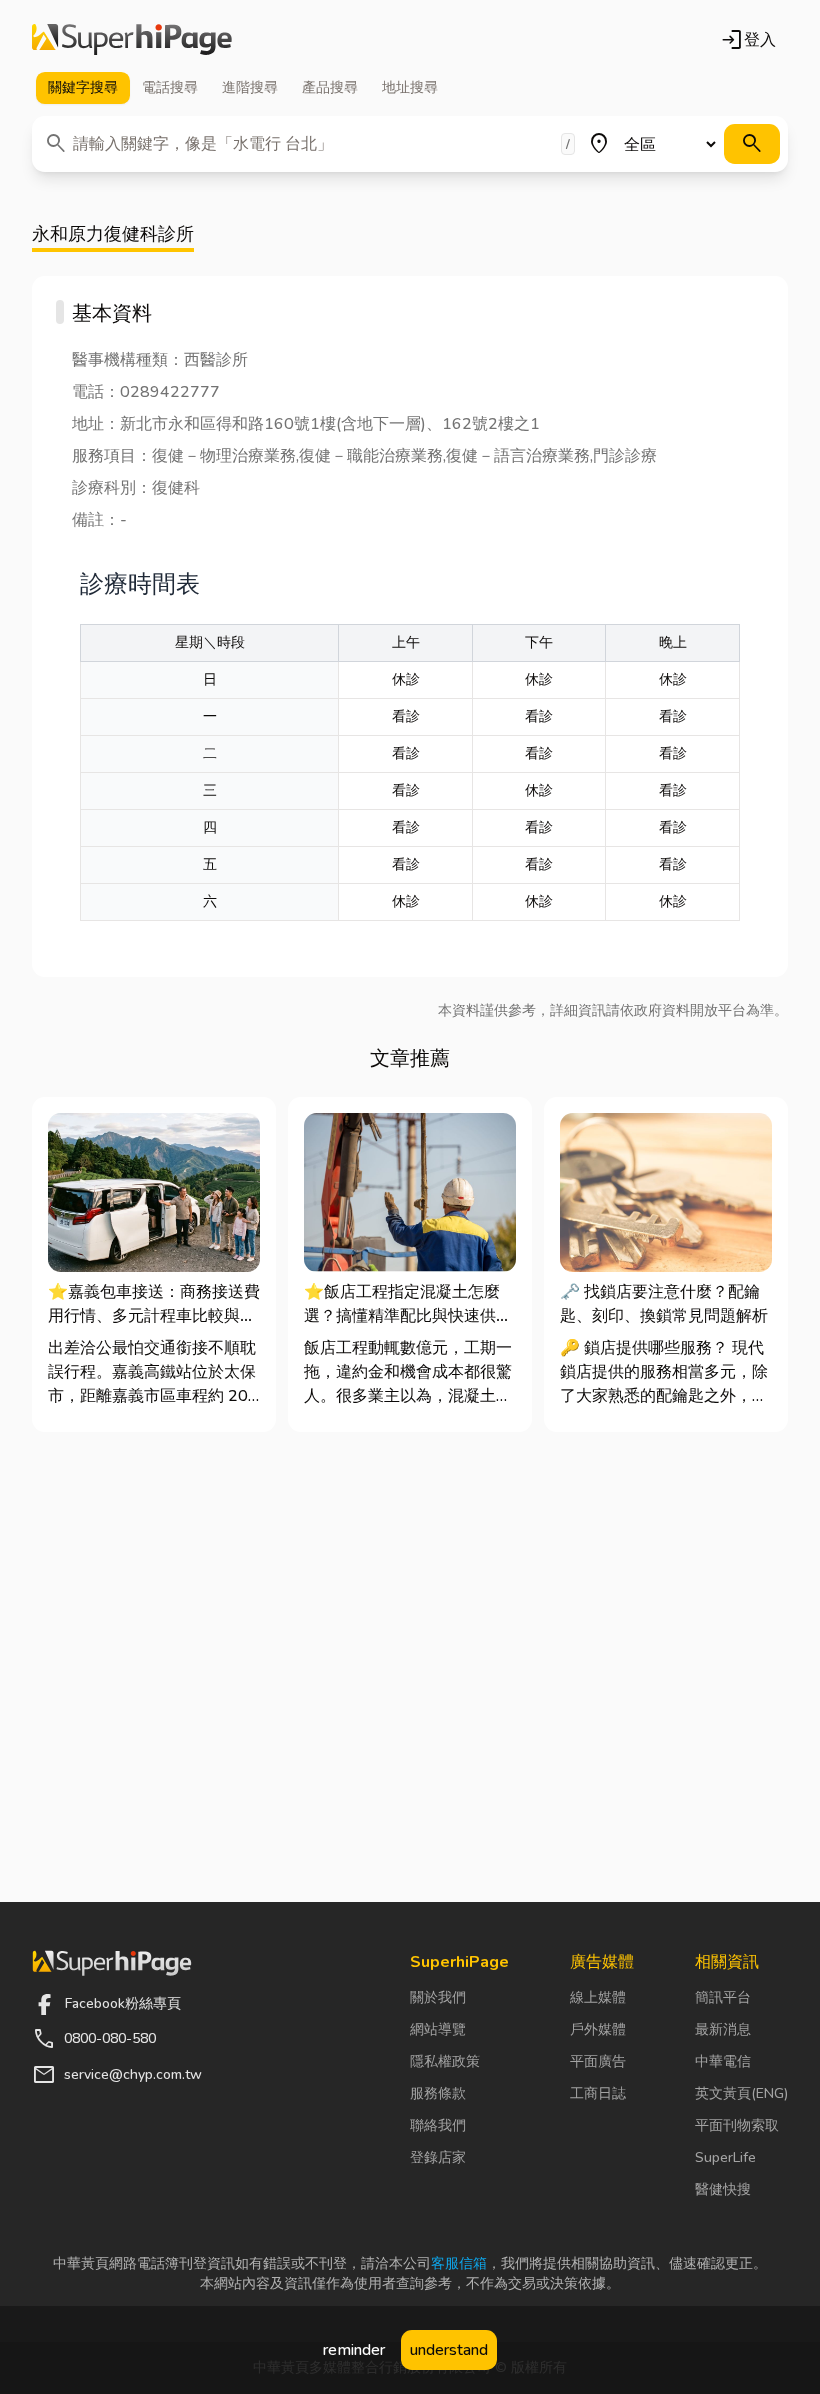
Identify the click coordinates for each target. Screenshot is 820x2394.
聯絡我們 (438, 2125)
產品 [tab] (330, 87)
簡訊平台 (723, 1997)
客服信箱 (459, 2263)
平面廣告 (598, 2061)
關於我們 (438, 1997)
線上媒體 (598, 1997)
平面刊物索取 (737, 2125)
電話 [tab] (170, 87)
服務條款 (438, 2093)
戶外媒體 (598, 2029)
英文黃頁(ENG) (741, 2093)
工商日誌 (598, 2093)
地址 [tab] (410, 87)
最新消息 (723, 2029)
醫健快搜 (723, 2189)
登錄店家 (438, 2157)
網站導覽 (438, 2029)
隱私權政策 (445, 2061)
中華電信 (723, 2061)
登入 (748, 40)
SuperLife (725, 2157)
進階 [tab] (250, 87)
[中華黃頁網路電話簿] (132, 40)
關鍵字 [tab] (83, 87)
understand (449, 2350)
